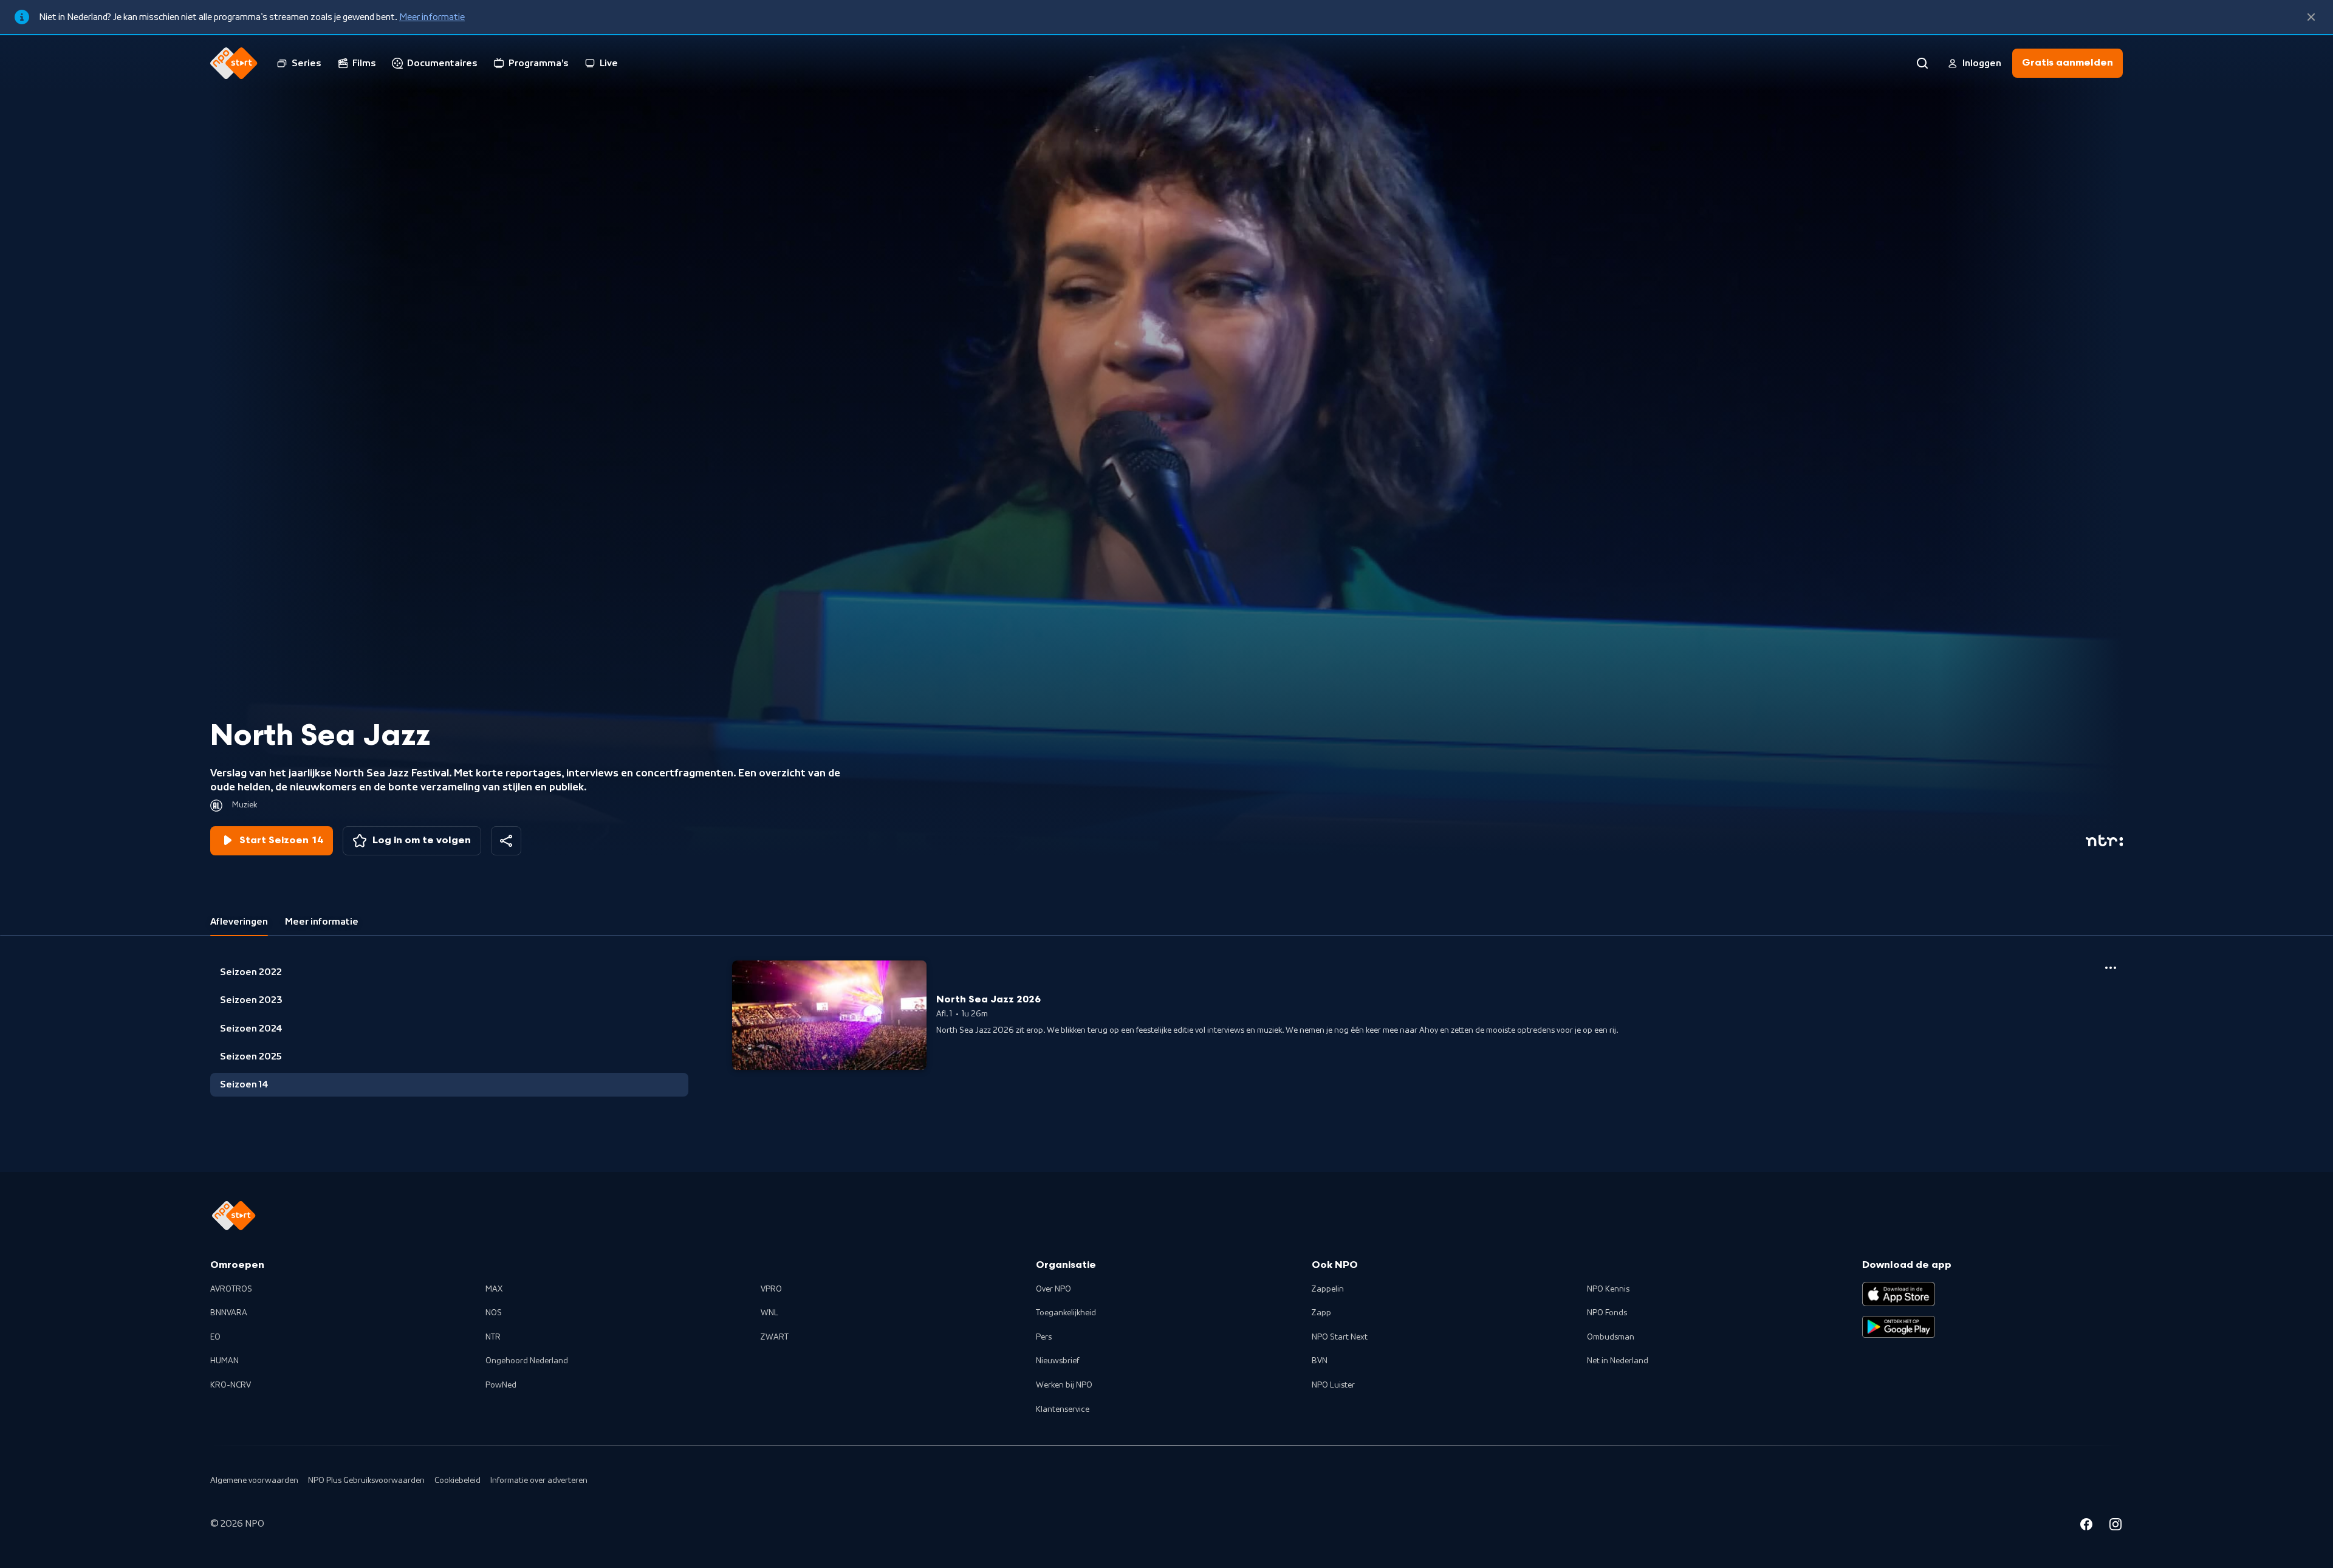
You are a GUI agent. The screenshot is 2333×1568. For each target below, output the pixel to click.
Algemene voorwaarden (254, 1481)
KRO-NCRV (231, 1385)
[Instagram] (2115, 1526)
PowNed (501, 1385)
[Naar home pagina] (234, 63)
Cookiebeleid (457, 1481)
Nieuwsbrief (1057, 1361)
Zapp (1321, 1313)
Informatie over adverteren (539, 1481)
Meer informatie (432, 17)
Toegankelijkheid (1066, 1313)
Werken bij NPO (1064, 1385)
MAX (494, 1289)
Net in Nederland (1618, 1361)
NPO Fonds (1607, 1313)
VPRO (771, 1289)
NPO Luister (1333, 1385)
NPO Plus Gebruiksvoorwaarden (366, 1481)
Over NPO (1053, 1289)
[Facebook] (2086, 1526)
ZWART (775, 1337)
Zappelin (1328, 1289)
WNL (769, 1313)
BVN (1320, 1361)
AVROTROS (231, 1289)
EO (215, 1337)
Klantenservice (1063, 1409)
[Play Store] (1899, 1327)
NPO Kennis (1608, 1289)
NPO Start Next (1340, 1337)
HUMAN (224, 1361)
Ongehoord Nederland (527, 1361)
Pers (1044, 1337)
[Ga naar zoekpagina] (1922, 63)
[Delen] (506, 841)
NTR (493, 1337)
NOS (494, 1313)
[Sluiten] (2311, 17)
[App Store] (1899, 1294)
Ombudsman (1611, 1337)
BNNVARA (229, 1313)
